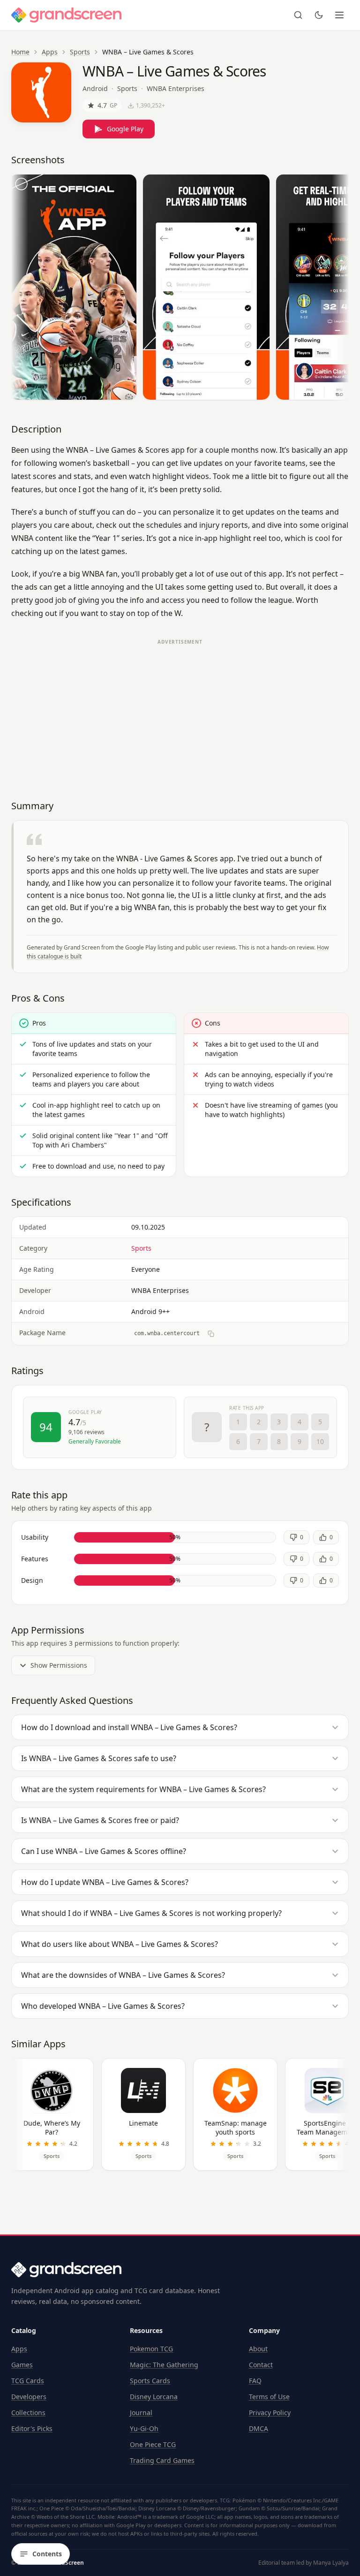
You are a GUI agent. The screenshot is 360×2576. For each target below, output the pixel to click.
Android (95, 88)
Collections (28, 2413)
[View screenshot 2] (206, 287)
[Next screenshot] (339, 289)
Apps (50, 52)
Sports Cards (150, 2381)
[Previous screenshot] (21, 289)
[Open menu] (339, 15)
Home (20, 52)
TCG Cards (28, 2381)
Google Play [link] (125, 129)
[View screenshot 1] (73, 287)
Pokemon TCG (151, 2349)
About (258, 2349)
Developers (29, 2397)
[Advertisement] (180, 715)
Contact (261, 2365)
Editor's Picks (32, 2428)
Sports (80, 52)
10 (320, 1441)
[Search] (298, 15)
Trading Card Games (162, 2460)
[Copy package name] (211, 1334)
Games (22, 2365)
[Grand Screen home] (67, 15)
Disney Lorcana (154, 2397)
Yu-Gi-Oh (144, 2428)
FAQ (255, 2381)
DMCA (259, 2428)
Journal (141, 2413)
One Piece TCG (153, 2444)
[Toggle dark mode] (319, 15)
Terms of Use (269, 2397)
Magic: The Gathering (164, 2365)
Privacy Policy (270, 2413)
